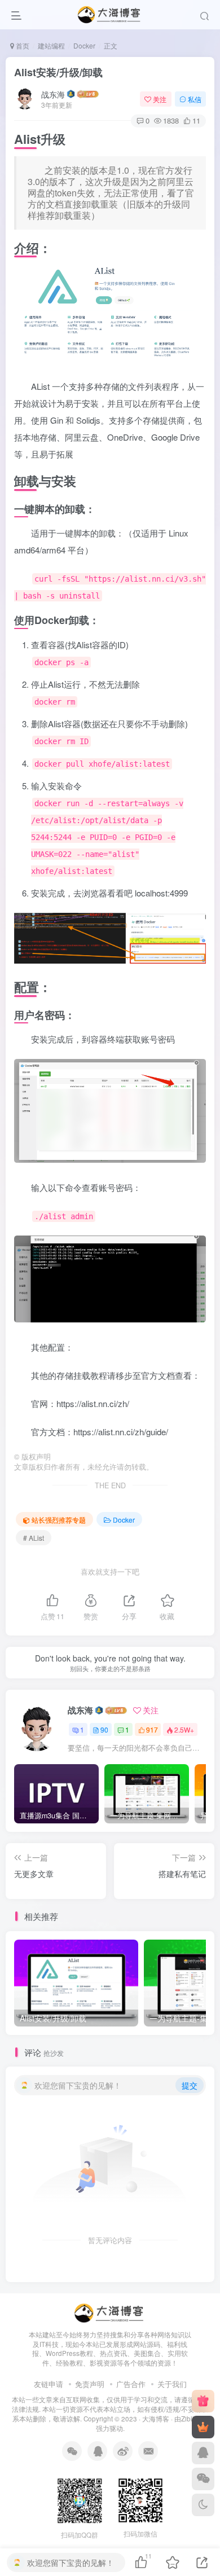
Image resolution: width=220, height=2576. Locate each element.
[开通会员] (203, 2427)
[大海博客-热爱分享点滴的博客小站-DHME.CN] (110, 2312)
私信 (195, 99)
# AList (34, 1538)
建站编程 (51, 45)
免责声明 (90, 2384)
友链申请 (49, 2384)
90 (104, 1729)
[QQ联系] (203, 2453)
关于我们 (172, 2384)
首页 (22, 45)
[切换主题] (203, 2505)
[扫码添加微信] (203, 2479)
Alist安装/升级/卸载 (58, 72)
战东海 (53, 94)
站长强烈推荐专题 (59, 1520)
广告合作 (131, 2384)
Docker (84, 45)
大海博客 (156, 2419)
